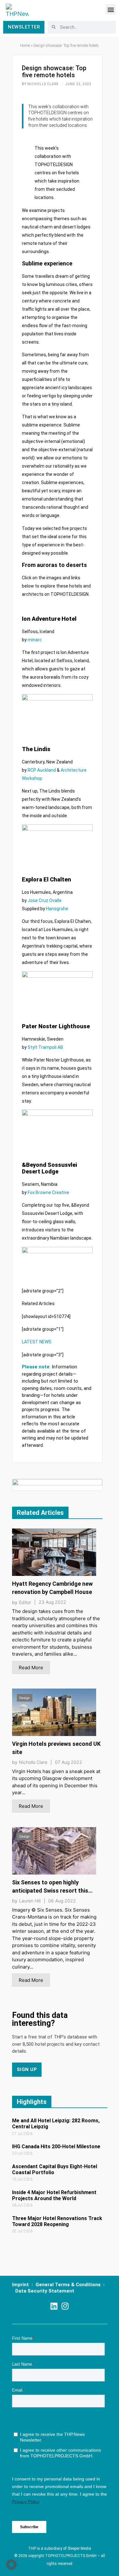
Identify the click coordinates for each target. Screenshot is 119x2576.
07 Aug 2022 (69, 1762)
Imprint (20, 2285)
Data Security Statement (45, 2291)
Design (25, 1538)
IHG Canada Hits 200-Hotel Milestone (56, 2147)
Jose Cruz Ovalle (45, 900)
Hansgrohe (57, 909)
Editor (25, 1602)
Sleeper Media (79, 2548)
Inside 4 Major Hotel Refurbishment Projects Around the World (54, 2195)
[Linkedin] (54, 2306)
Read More (31, 1668)
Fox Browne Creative (48, 1192)
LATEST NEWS (37, 1342)
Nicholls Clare (33, 1762)
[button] (111, 9)
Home (25, 46)
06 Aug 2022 (62, 1901)
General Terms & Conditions (68, 2285)
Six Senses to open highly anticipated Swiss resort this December (50, 1891)
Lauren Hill (30, 1901)
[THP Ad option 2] (57, 1484)
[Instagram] (65, 2306)
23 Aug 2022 (53, 1602)
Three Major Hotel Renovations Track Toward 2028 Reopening (57, 2221)
